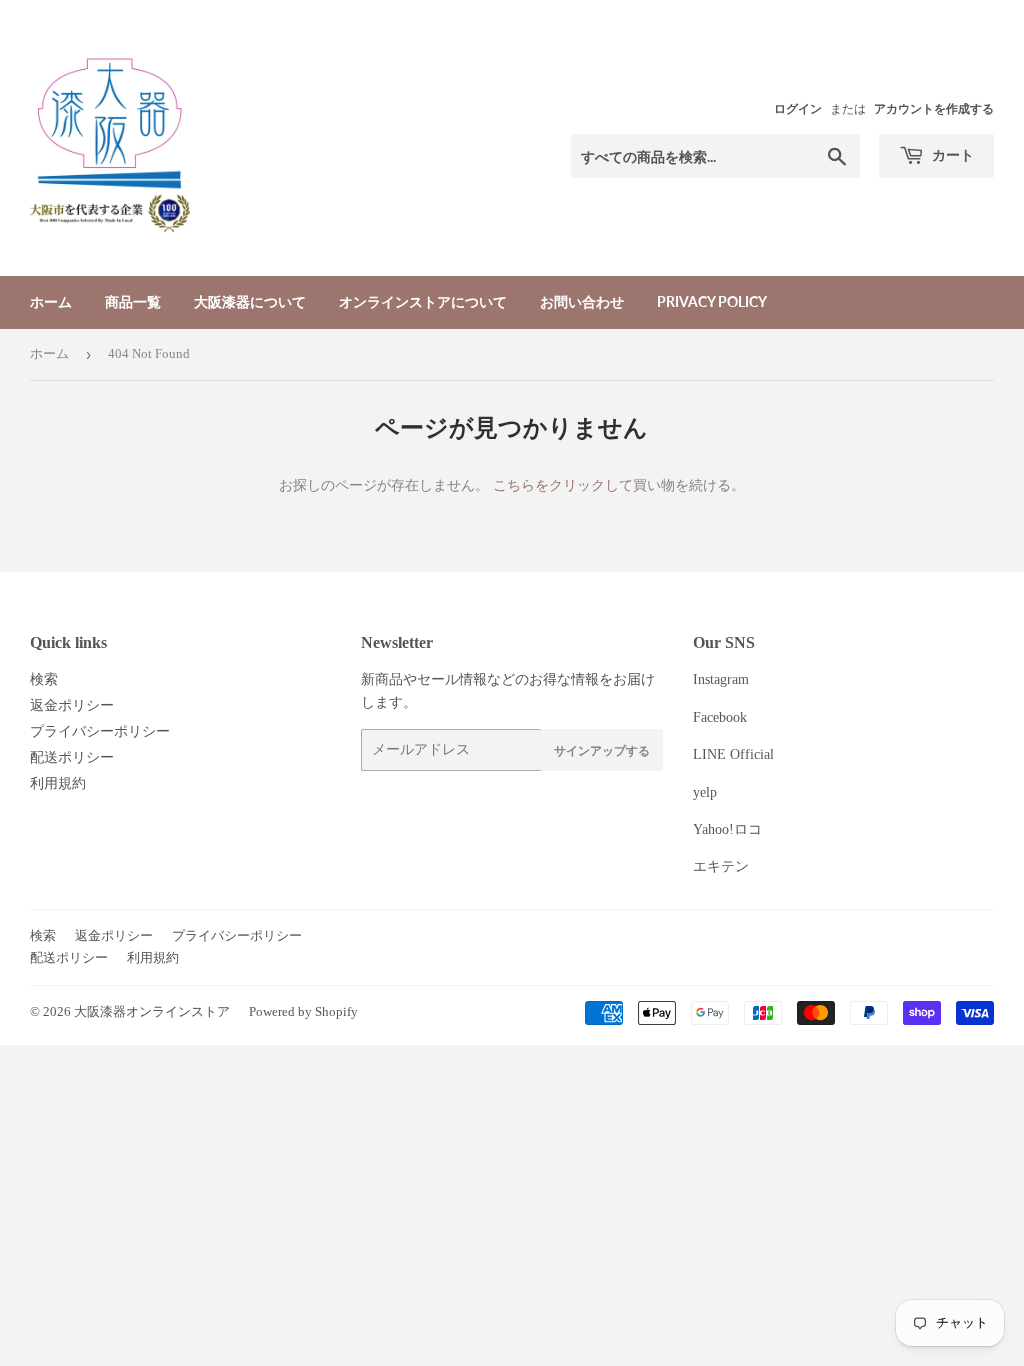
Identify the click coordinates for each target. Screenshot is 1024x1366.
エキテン (721, 866)
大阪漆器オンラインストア (152, 1011)
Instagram (721, 679)
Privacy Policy (712, 301)
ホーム (51, 301)
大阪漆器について (250, 301)
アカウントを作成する (934, 109)
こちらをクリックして (563, 485)
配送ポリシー (72, 757)
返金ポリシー (72, 705)
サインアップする (602, 750)
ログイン (798, 109)
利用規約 (58, 783)
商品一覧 (133, 301)
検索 (44, 679)
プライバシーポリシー (100, 731)
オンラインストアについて (423, 301)
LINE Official (733, 754)
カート (951, 154)
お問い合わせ (582, 301)
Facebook (720, 717)
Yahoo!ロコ (727, 829)
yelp (705, 792)
